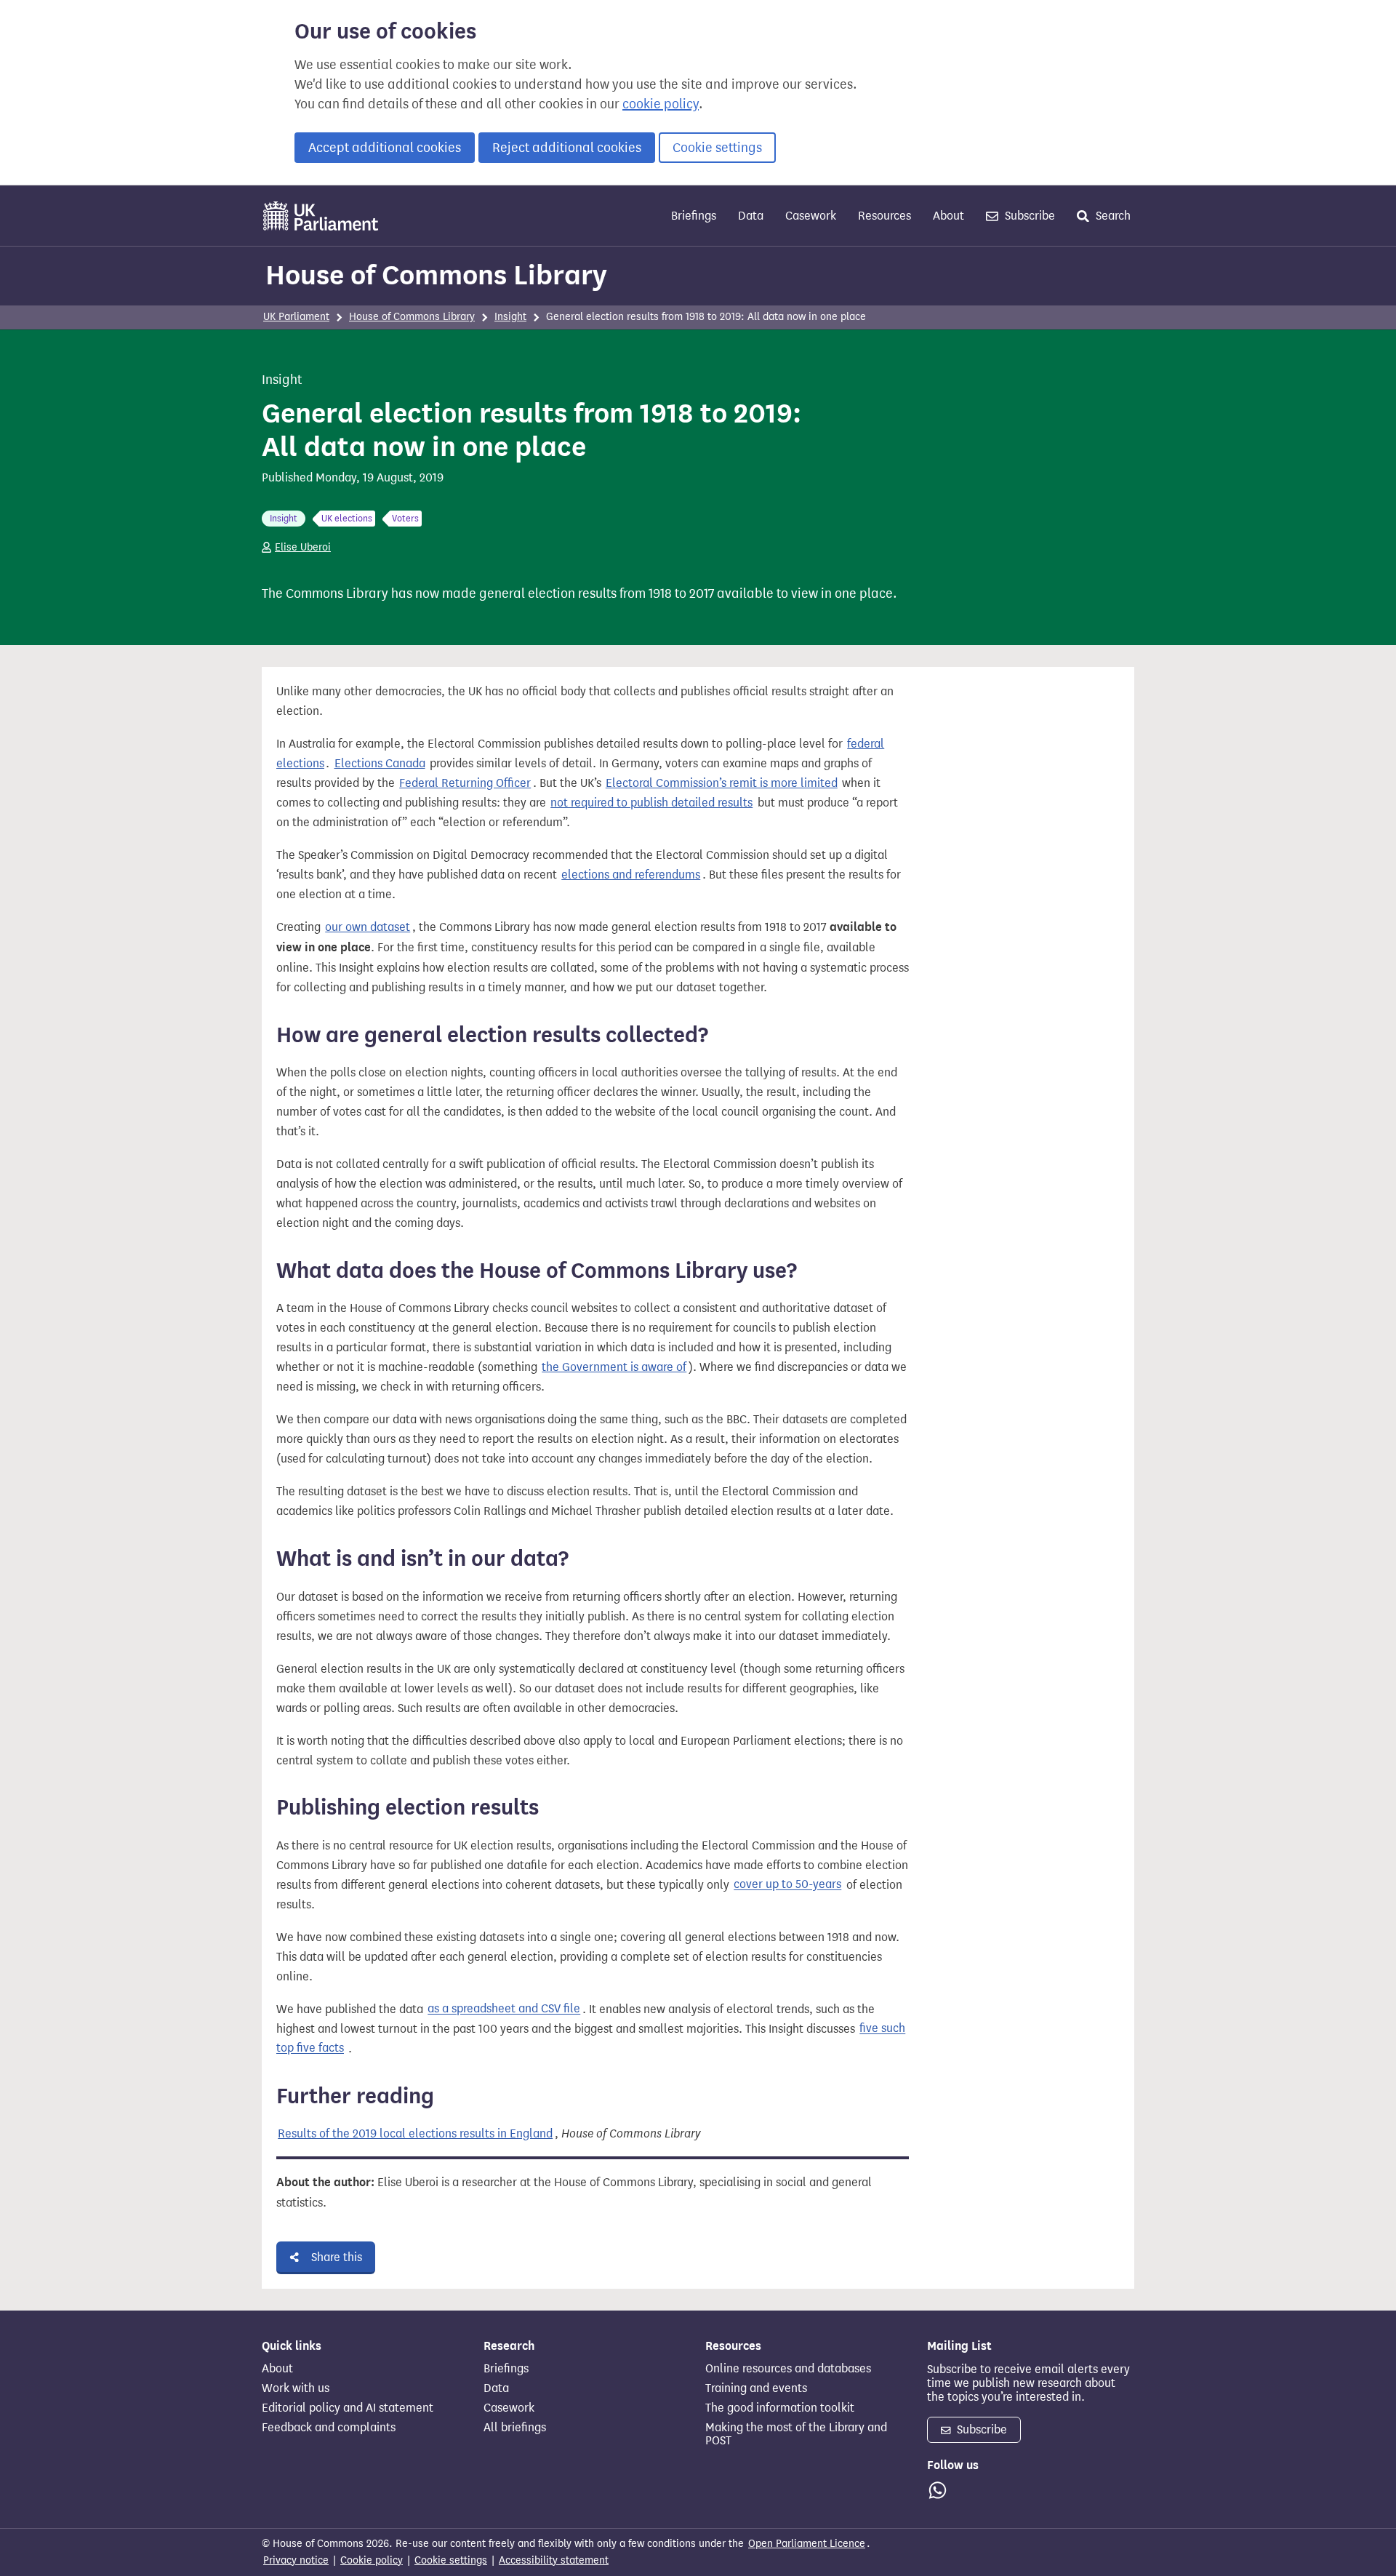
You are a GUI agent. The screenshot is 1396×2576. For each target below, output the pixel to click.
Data (751, 216)
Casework (811, 216)
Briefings (694, 216)
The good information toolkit (780, 2408)
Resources (884, 216)
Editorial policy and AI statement (348, 2408)
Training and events (756, 2388)
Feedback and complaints (329, 2428)
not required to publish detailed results (651, 803)
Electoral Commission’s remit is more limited (722, 783)
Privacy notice (296, 2560)
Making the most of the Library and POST (796, 2434)
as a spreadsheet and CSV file (504, 2009)
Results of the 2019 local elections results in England (415, 2133)
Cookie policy (372, 2560)
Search (1112, 216)
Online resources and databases (788, 2369)
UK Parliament (296, 317)
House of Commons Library (436, 275)
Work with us (296, 2388)
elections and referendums (631, 875)
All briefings (515, 2428)
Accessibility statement (554, 2560)
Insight (510, 317)
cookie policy (661, 104)
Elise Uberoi (303, 547)
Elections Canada (380, 763)
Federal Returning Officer (465, 783)
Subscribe (1028, 216)
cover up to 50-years (787, 1885)
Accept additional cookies (385, 148)
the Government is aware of (614, 1367)
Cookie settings (717, 148)
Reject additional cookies (567, 148)
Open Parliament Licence (807, 2544)
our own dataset (368, 927)
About (948, 216)
